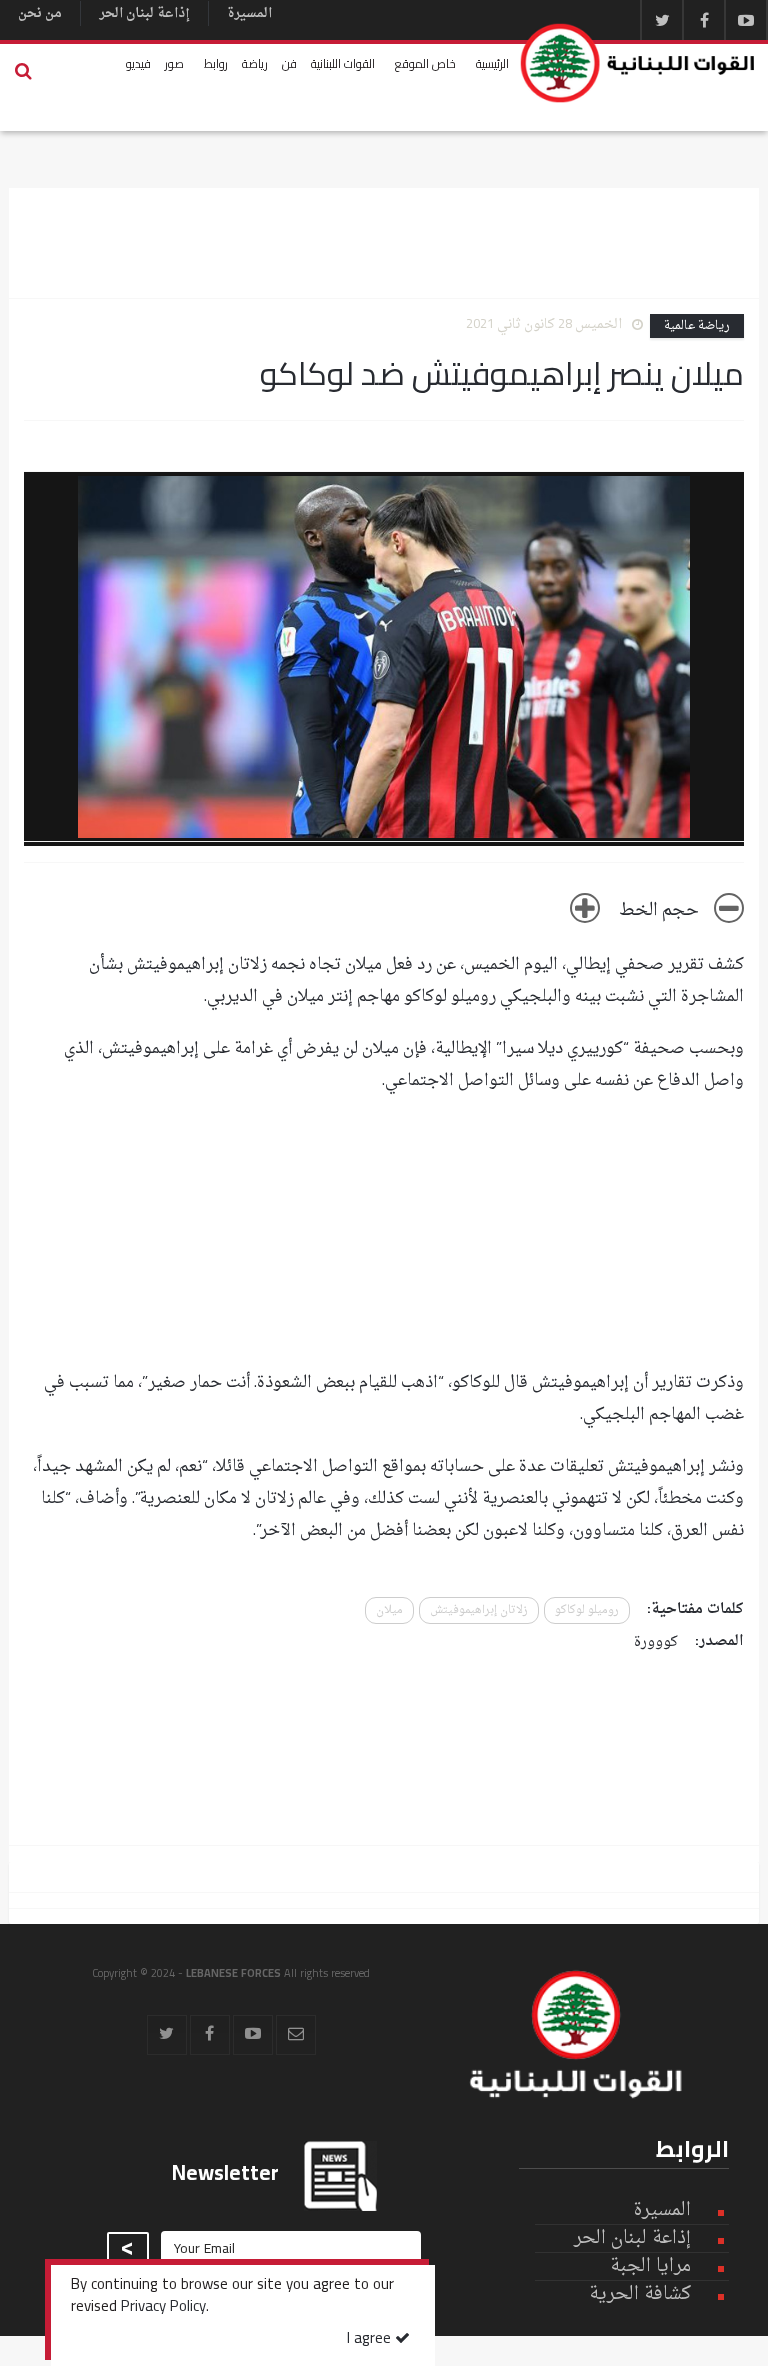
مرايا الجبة (650, 2267)
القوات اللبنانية (343, 63)
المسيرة (249, 13)
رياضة (255, 63)
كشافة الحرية (640, 2294)
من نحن (40, 13)
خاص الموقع (425, 63)
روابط (216, 63)
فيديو (138, 63)
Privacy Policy (163, 2308)
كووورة (656, 1642)
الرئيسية (492, 63)
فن (289, 63)
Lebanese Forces (638, 63)
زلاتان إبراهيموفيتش (479, 1610)
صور (174, 63)
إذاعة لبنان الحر (144, 13)
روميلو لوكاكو (587, 1610)
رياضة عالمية (697, 326)
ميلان (389, 1610)
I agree (371, 2339)
